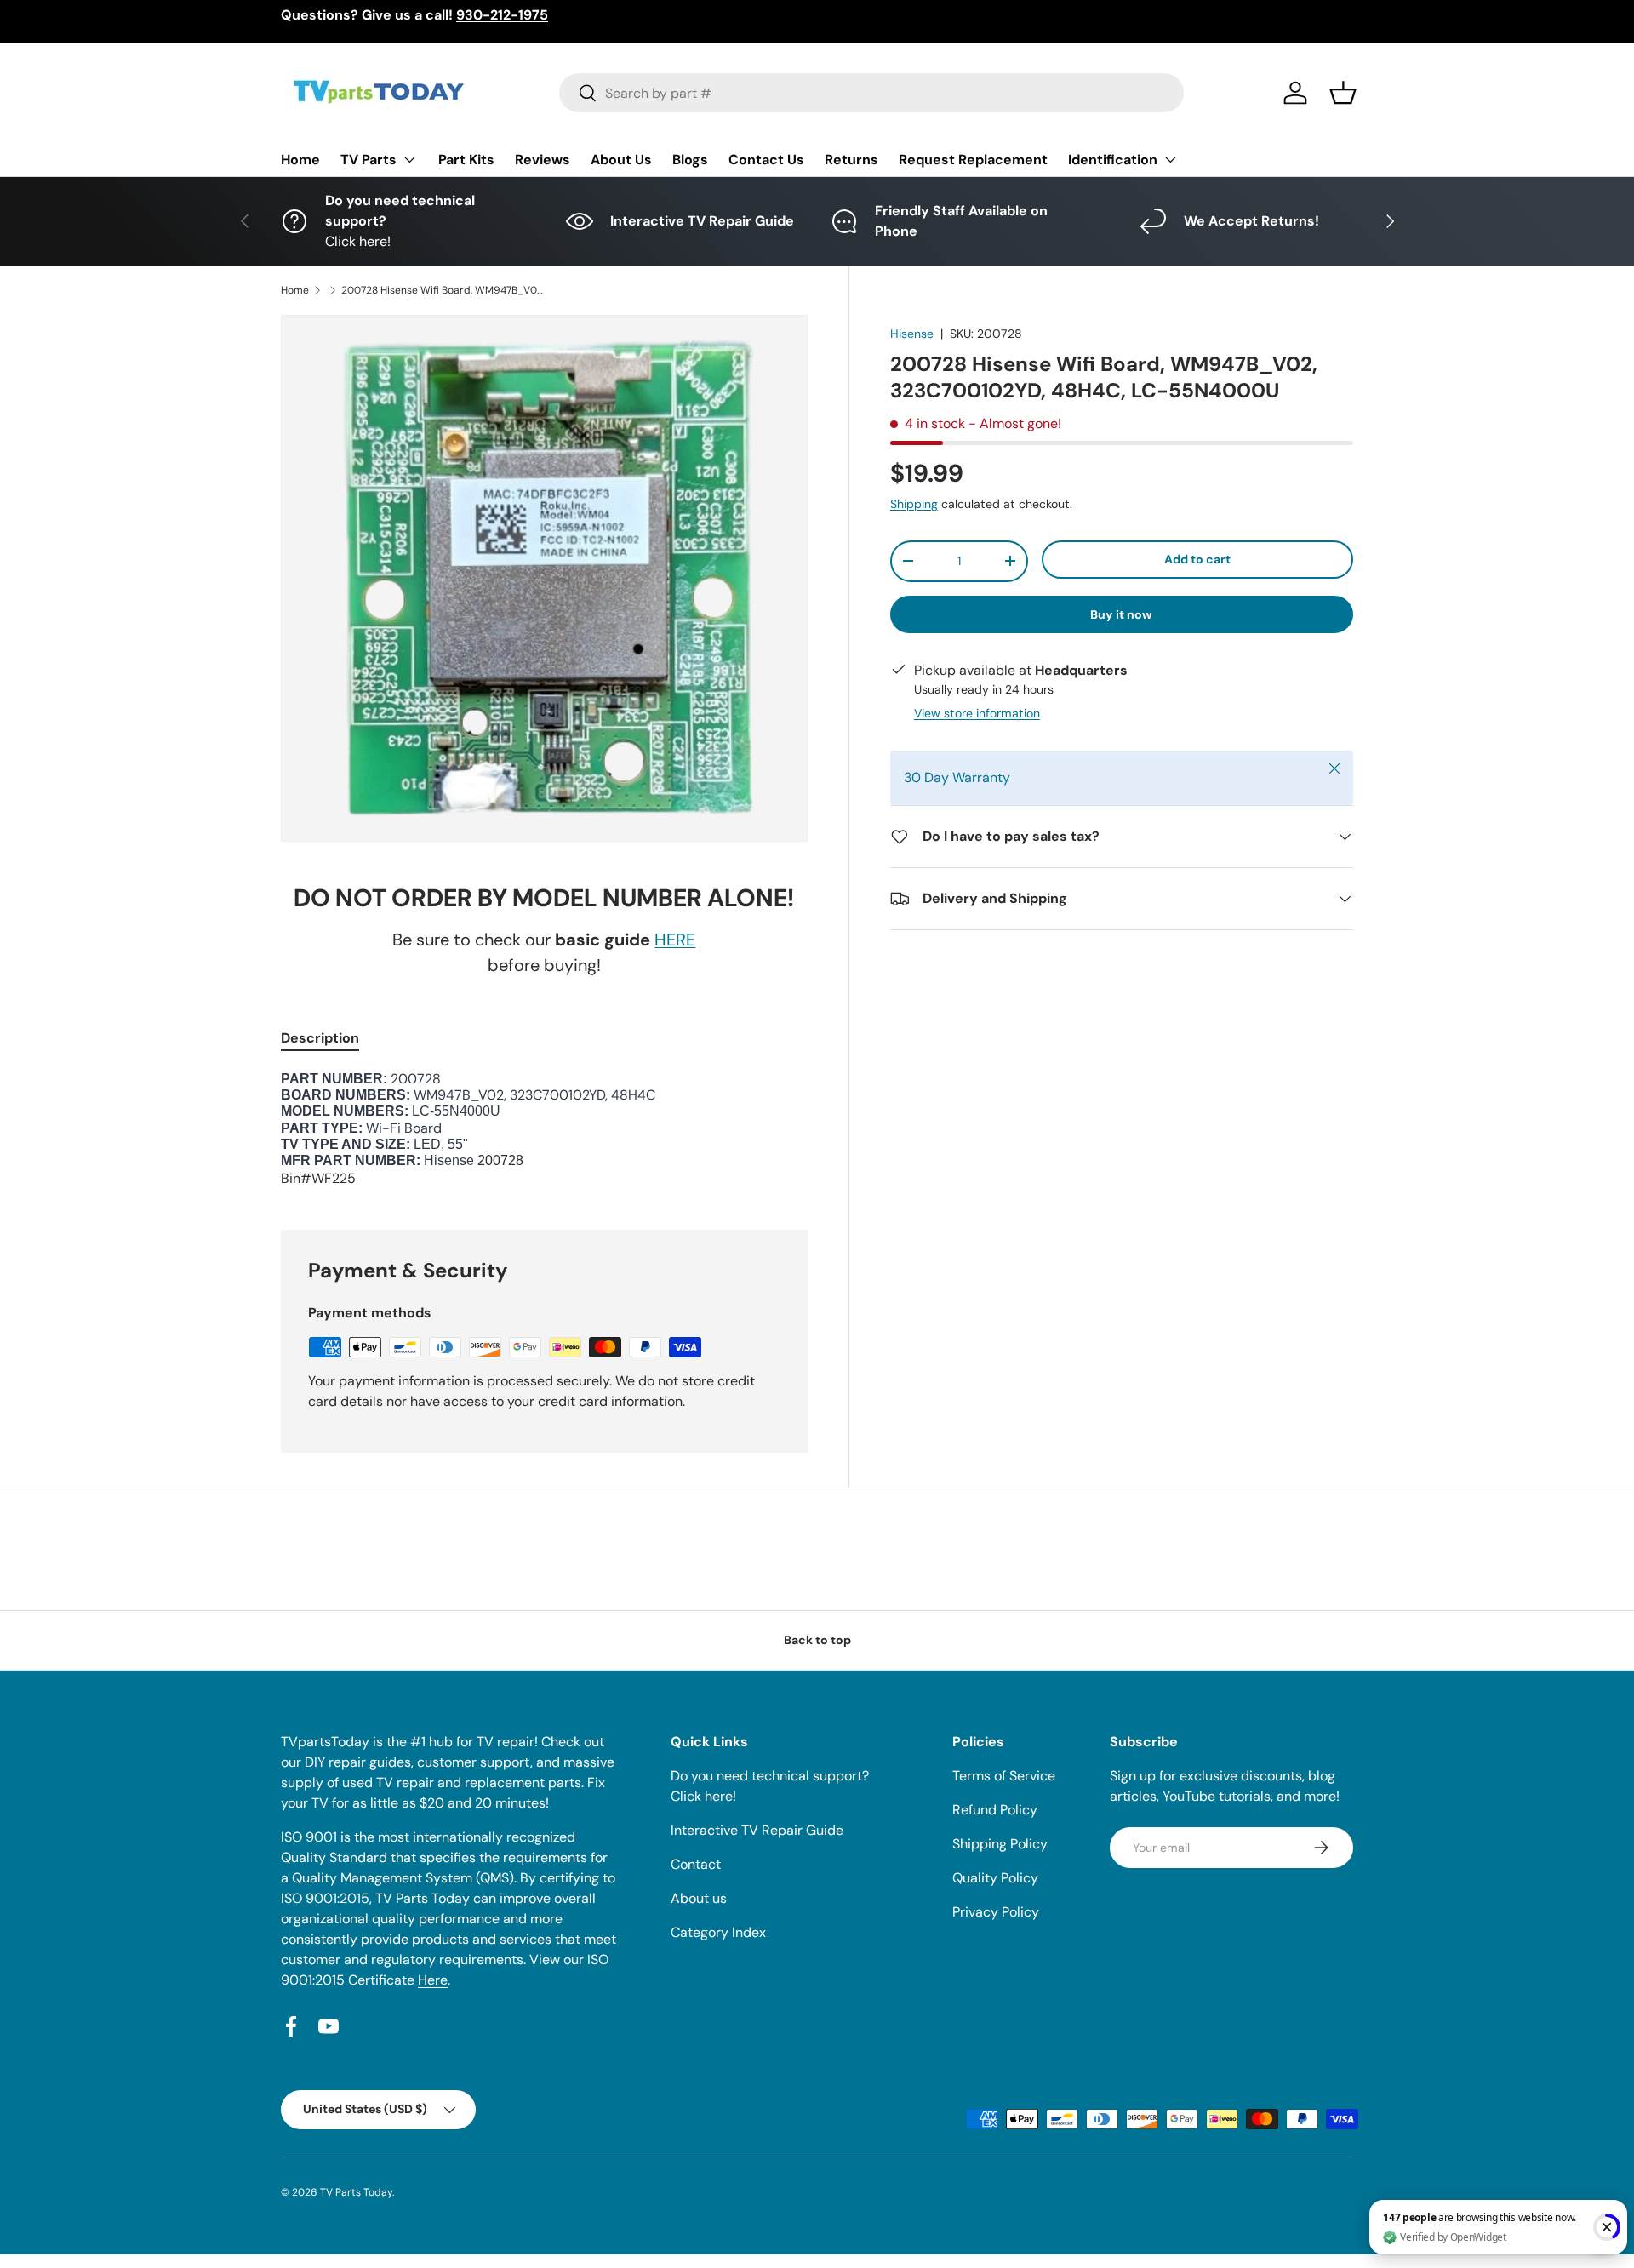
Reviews (543, 160)
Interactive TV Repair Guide (757, 1830)
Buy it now (1121, 614)
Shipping (914, 504)
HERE (675, 940)
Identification (1113, 160)
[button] (1343, 93)
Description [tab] (320, 1038)
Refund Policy (995, 1810)
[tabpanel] (544, 1130)
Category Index (718, 1932)
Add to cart (1197, 559)
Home (300, 160)
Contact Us (766, 160)
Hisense (912, 334)
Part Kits (466, 160)
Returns (851, 160)
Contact (696, 1864)
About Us (621, 160)
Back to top (817, 1640)
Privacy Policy (996, 1912)
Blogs (690, 160)
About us (699, 1898)
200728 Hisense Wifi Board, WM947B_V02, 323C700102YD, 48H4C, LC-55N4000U (443, 290)
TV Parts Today (356, 2192)
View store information (977, 713)
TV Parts (369, 160)
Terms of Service (1004, 1776)
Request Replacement (973, 160)
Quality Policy (995, 1878)
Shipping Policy (1000, 1844)
